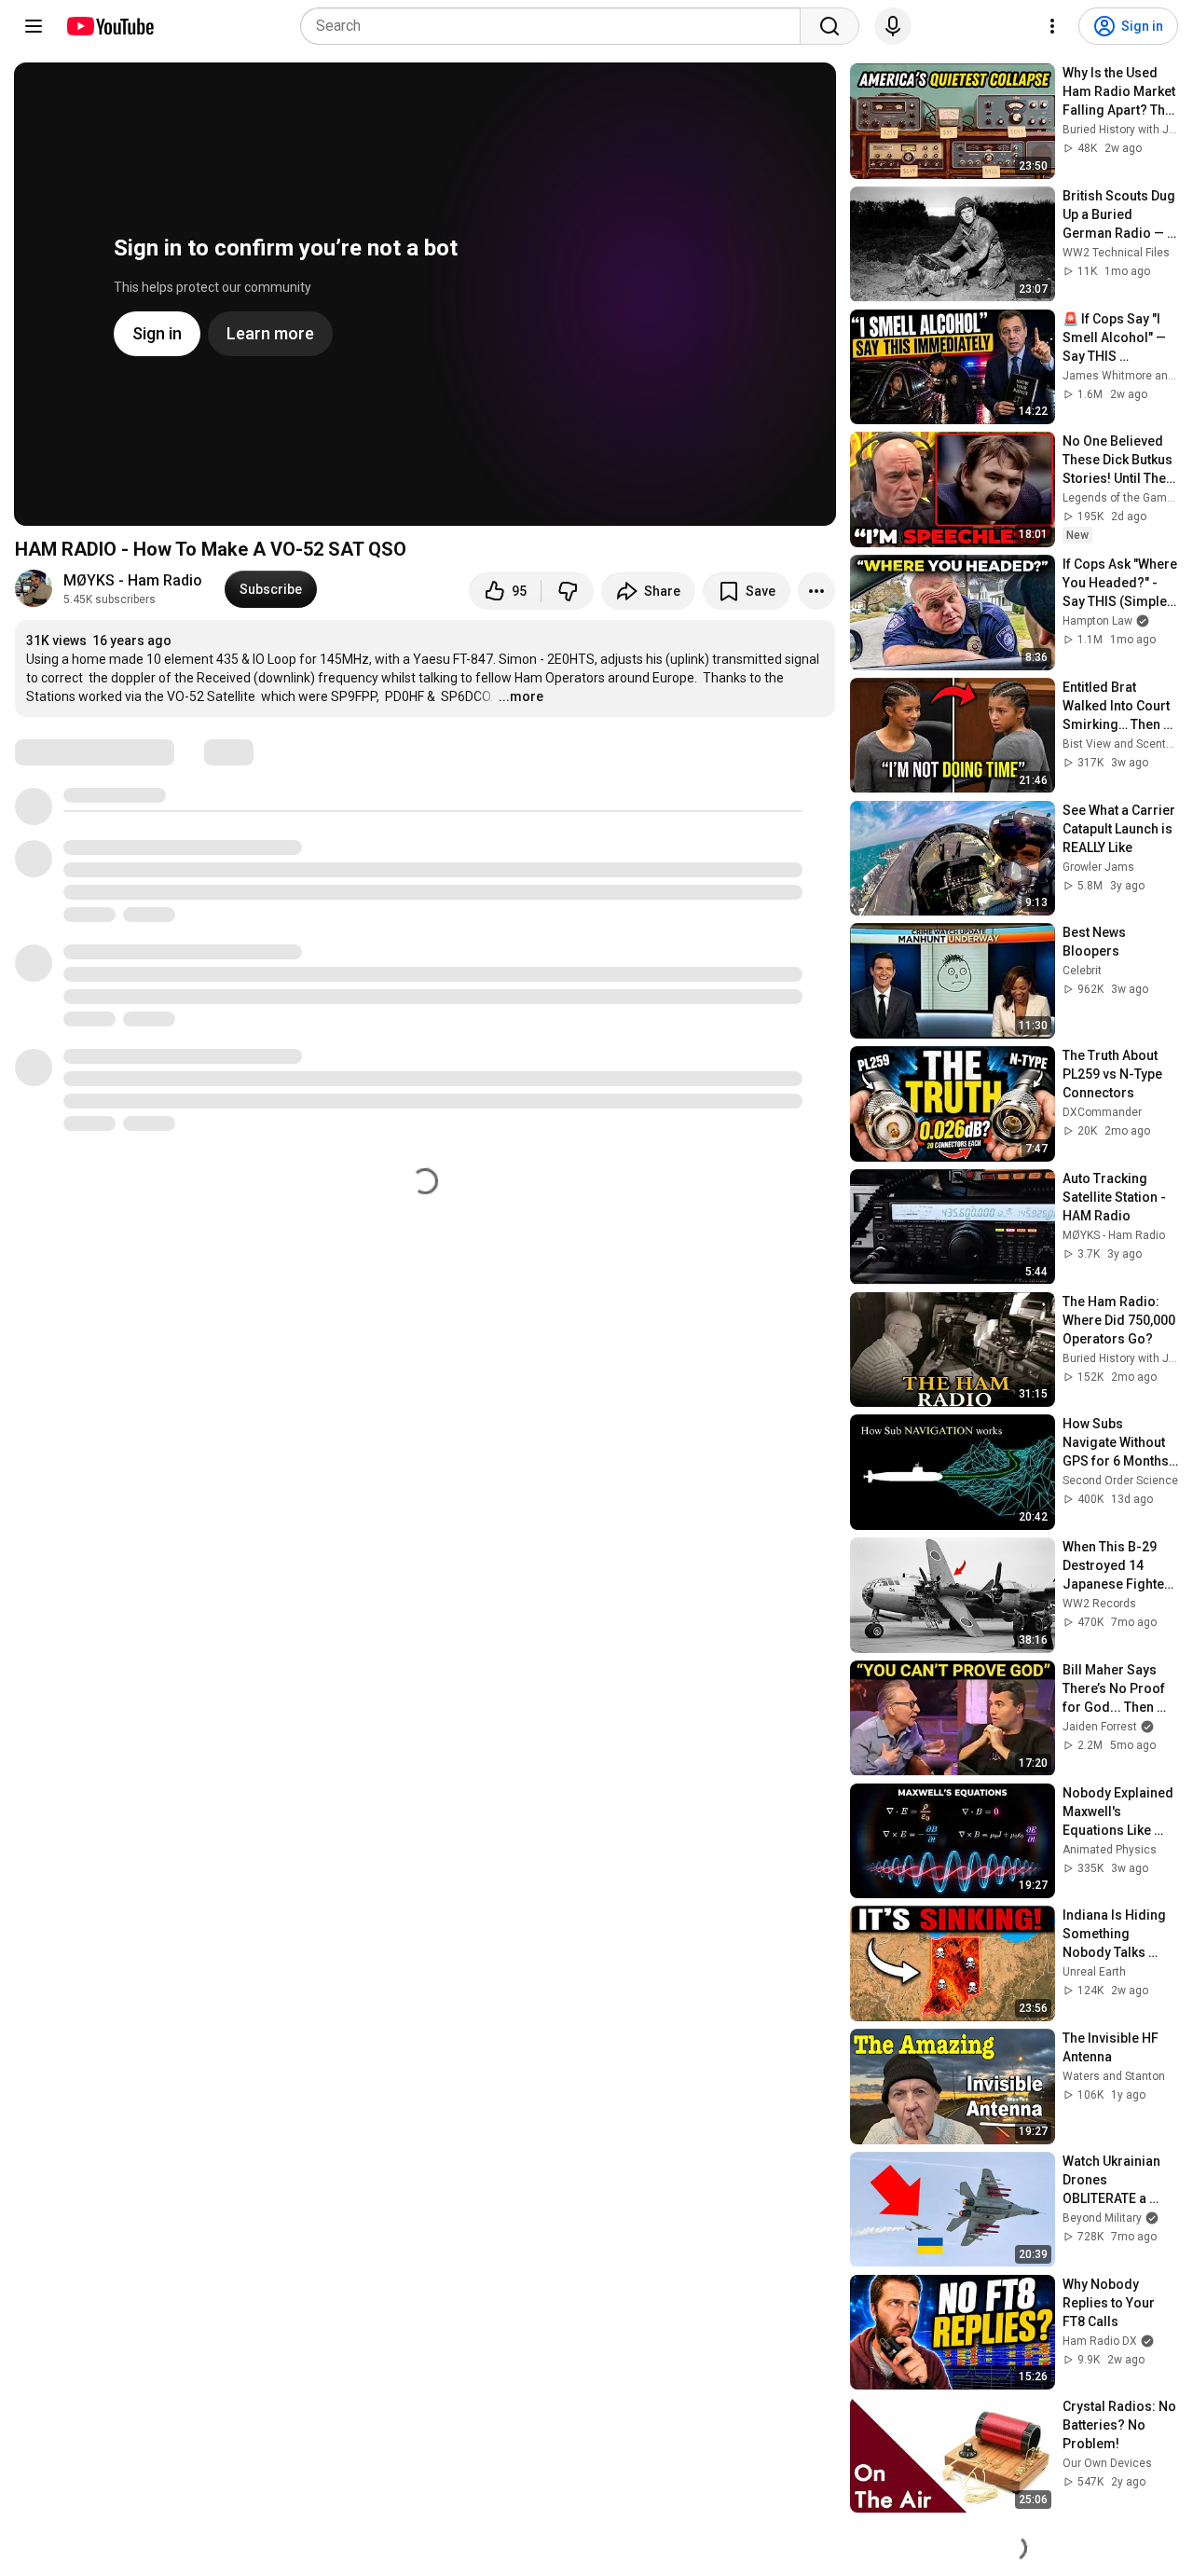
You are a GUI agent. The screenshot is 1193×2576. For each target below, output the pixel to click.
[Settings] (1052, 26)
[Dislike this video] (568, 591)
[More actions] (816, 591)
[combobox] (556, 26)
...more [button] (521, 696)
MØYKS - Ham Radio (133, 580)
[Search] (830, 26)
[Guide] (34, 26)
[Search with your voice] (893, 26)
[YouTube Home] (110, 26)
